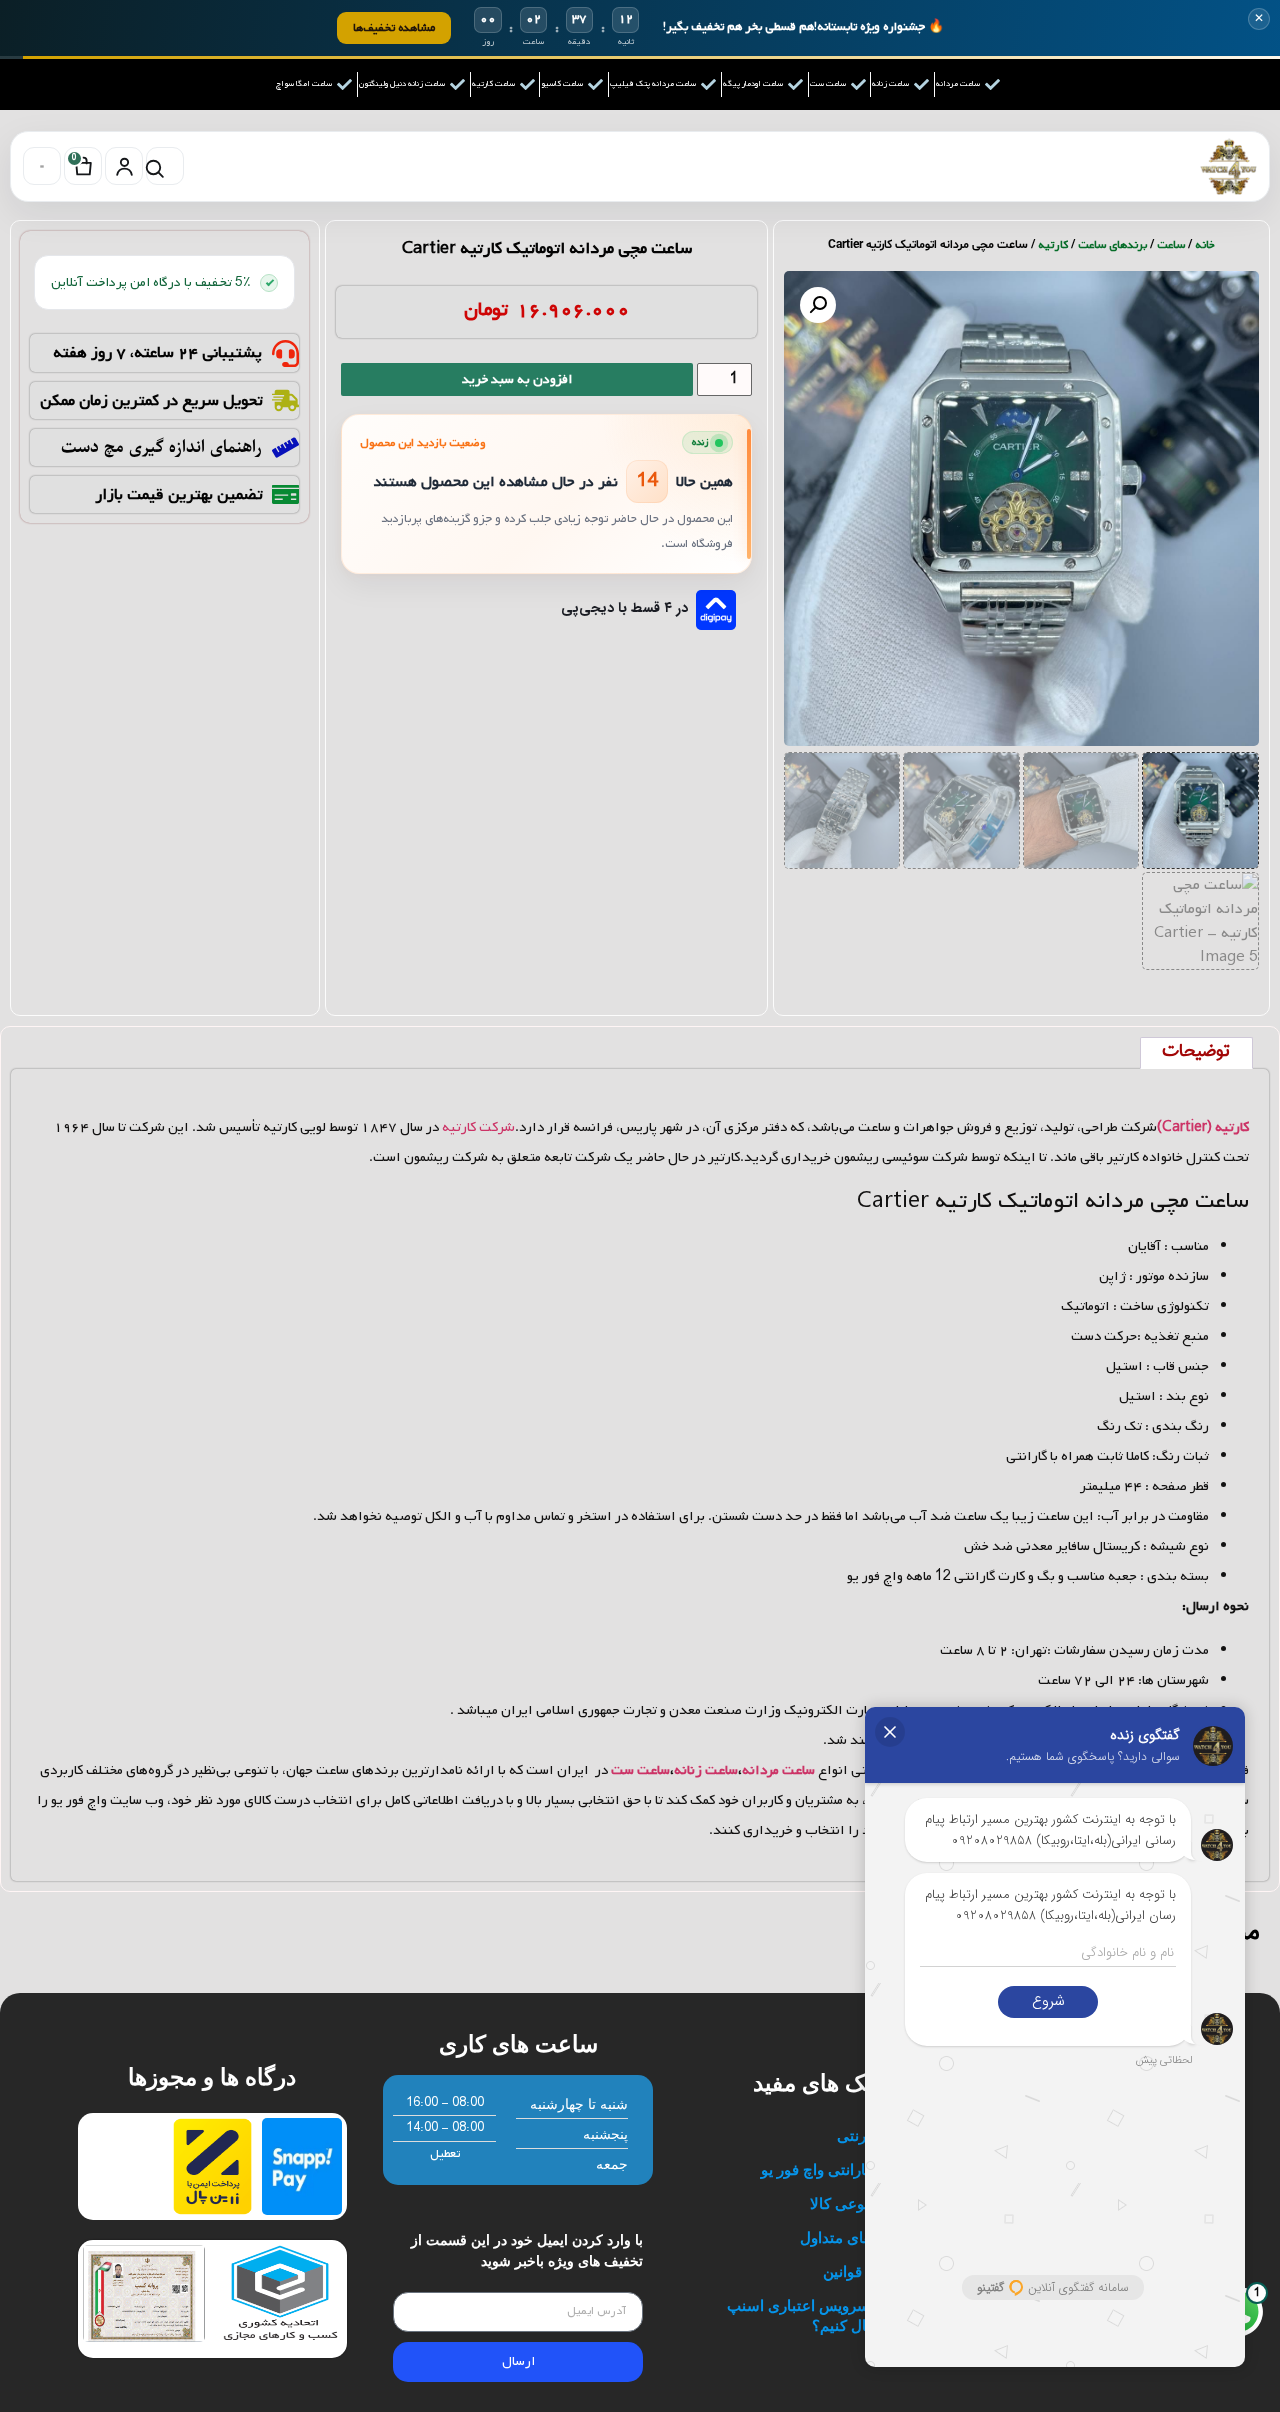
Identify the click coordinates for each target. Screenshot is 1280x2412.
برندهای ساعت (1112, 245)
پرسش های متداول (860, 2237)
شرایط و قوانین (871, 2271)
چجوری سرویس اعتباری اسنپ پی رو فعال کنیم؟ (823, 2315)
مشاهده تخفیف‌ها (394, 27)
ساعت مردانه (778, 1770)
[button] (818, 305)
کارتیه (1053, 245)
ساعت (1171, 245)
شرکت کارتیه (478, 1127)
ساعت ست (640, 1770)
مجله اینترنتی (878, 2135)
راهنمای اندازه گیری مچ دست (161, 447)
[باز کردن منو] (42, 166)
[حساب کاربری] (124, 166)
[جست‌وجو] (165, 166)
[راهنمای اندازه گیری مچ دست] (285, 447)
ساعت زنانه (706, 1770)
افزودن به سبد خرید (517, 379)
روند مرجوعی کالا (865, 2203)
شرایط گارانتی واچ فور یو (840, 2169)
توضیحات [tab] (1196, 1052)
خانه (1205, 245)
